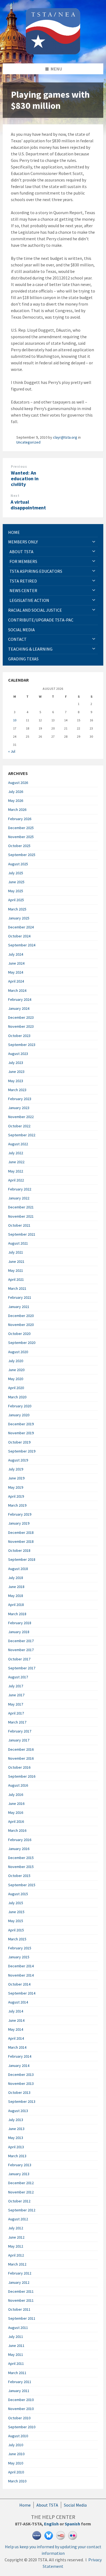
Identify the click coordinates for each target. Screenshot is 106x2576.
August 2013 (18, 2111)
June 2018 (16, 1587)
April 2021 (16, 1279)
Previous (19, 467)
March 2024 (17, 990)
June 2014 (16, 2020)
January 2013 (19, 2174)
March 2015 (17, 1939)
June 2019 (16, 1478)
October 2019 (19, 1442)
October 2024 (19, 936)
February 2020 (20, 1406)
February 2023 (20, 1099)
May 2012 (16, 2246)
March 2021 (17, 1288)
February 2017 (20, 1731)
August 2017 (18, 1677)
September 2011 (22, 2318)
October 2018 (19, 1550)
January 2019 (19, 1523)
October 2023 (19, 1036)
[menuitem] (53, 532)
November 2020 (21, 1325)
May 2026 (16, 801)
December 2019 (21, 1424)
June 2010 (16, 2454)
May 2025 (16, 891)
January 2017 (19, 1740)
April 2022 (16, 1180)
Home (25, 2505)
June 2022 (16, 1162)
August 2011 (18, 2328)
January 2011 (19, 2391)
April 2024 (16, 981)
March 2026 (17, 810)
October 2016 (19, 1767)
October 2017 (19, 1659)
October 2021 (19, 1225)
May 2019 (16, 1487)
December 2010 (21, 2400)
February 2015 (20, 1948)
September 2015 (22, 1885)
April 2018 (16, 1605)
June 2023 (16, 1072)
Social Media (75, 2505)
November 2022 (21, 1117)
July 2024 (16, 954)
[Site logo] (53, 53)
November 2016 (21, 1758)
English (51, 2524)
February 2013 (20, 2165)
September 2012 (22, 2210)
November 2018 (21, 1541)
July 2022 (16, 1153)
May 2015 (16, 1921)
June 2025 (16, 882)
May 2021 (16, 1270)
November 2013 (21, 2083)
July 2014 (16, 2011)
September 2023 (22, 1045)
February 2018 (20, 1623)
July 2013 (16, 2120)
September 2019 (22, 1451)
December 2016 (21, 1749)
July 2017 (16, 1686)
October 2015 (19, 1876)
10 (15, 720)
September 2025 (22, 855)
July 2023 (16, 1063)
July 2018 (16, 1578)
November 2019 (21, 1433)
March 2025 (17, 909)
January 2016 (19, 1849)
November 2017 (21, 1650)
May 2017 (16, 1704)
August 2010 (18, 2436)
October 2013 (19, 2092)
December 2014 (21, 1966)
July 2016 (16, 1795)
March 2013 (17, 2156)
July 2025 (16, 873)
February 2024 (20, 999)
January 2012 (19, 2282)
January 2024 (19, 1008)
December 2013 (21, 2075)
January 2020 (19, 1415)
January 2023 (19, 1108)
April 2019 (16, 1496)
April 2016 (16, 1821)
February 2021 (20, 1297)
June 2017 (16, 1695)
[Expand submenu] (94, 542)
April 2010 (16, 2472)
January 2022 (19, 1198)
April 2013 (16, 2147)
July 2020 (16, 1361)
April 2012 (16, 2255)
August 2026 (18, 783)
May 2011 (16, 2355)
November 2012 (21, 2192)
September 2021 (22, 1234)
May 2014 (16, 2029)
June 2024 (16, 963)
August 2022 (18, 1144)
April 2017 (16, 1713)
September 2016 (22, 1776)
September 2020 (22, 1343)
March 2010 (17, 2481)
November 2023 (21, 1026)
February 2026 (20, 819)
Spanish (72, 2524)
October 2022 (19, 1126)
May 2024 (16, 972)
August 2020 (18, 1352)
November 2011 (21, 2300)
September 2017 (22, 1668)
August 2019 (18, 1460)
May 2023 (16, 1081)
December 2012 (21, 2183)
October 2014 (19, 1984)
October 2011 (19, 2309)
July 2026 (16, 792)
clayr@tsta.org (65, 437)
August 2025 (18, 864)
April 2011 (16, 2363)
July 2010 (16, 2445)
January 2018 (19, 1632)
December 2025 (21, 828)
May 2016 (16, 1812)
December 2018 (21, 1532)
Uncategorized (28, 442)
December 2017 (21, 1641)
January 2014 (19, 2066)
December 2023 (21, 1017)
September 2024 (22, 945)
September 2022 (22, 1135)
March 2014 (17, 2047)
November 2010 (21, 2409)
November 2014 (21, 1975)
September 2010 (22, 2427)
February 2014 (20, 2056)
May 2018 (16, 1596)
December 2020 (21, 1316)
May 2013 (16, 2138)
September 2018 (22, 1559)
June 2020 (16, 1370)
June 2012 (16, 2237)
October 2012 (19, 2201)
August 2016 (18, 1785)
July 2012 (16, 2228)
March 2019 (17, 1505)
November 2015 (21, 1867)
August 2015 (18, 1894)
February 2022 (20, 1189)
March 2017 (17, 1722)
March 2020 (17, 1397)
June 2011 (16, 2346)
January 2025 (19, 918)
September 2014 (22, 1993)
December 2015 (21, 1858)
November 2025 (21, 837)
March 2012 (17, 2264)
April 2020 (16, 1388)
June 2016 (16, 1803)
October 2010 (19, 2418)
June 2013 (16, 2129)
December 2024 (21, 927)
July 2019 (16, 1469)
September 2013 (22, 2101)
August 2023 (18, 1054)
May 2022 (16, 1171)
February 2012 (20, 2273)
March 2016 (17, 1830)
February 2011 (20, 2382)
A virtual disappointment (28, 505)
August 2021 (18, 1243)
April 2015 (16, 1930)
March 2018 (17, 1614)
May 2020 (16, 1379)
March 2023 (17, 1090)
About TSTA (47, 2505)
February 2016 (20, 1840)
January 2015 (19, 1957)
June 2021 (16, 1261)
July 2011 (16, 2337)
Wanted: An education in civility (25, 478)
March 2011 (17, 2373)
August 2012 (18, 2219)
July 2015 (16, 1903)
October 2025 (19, 846)
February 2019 (20, 1514)
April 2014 (16, 2038)
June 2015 (16, 1912)
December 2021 (21, 1207)
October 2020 (19, 1334)
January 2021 (19, 1307)
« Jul (12, 751)
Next (15, 496)
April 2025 (16, 900)
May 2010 (16, 2463)
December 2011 (21, 2291)
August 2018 (18, 1569)
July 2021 (16, 1252)
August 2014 (18, 2002)
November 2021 (21, 1216)
